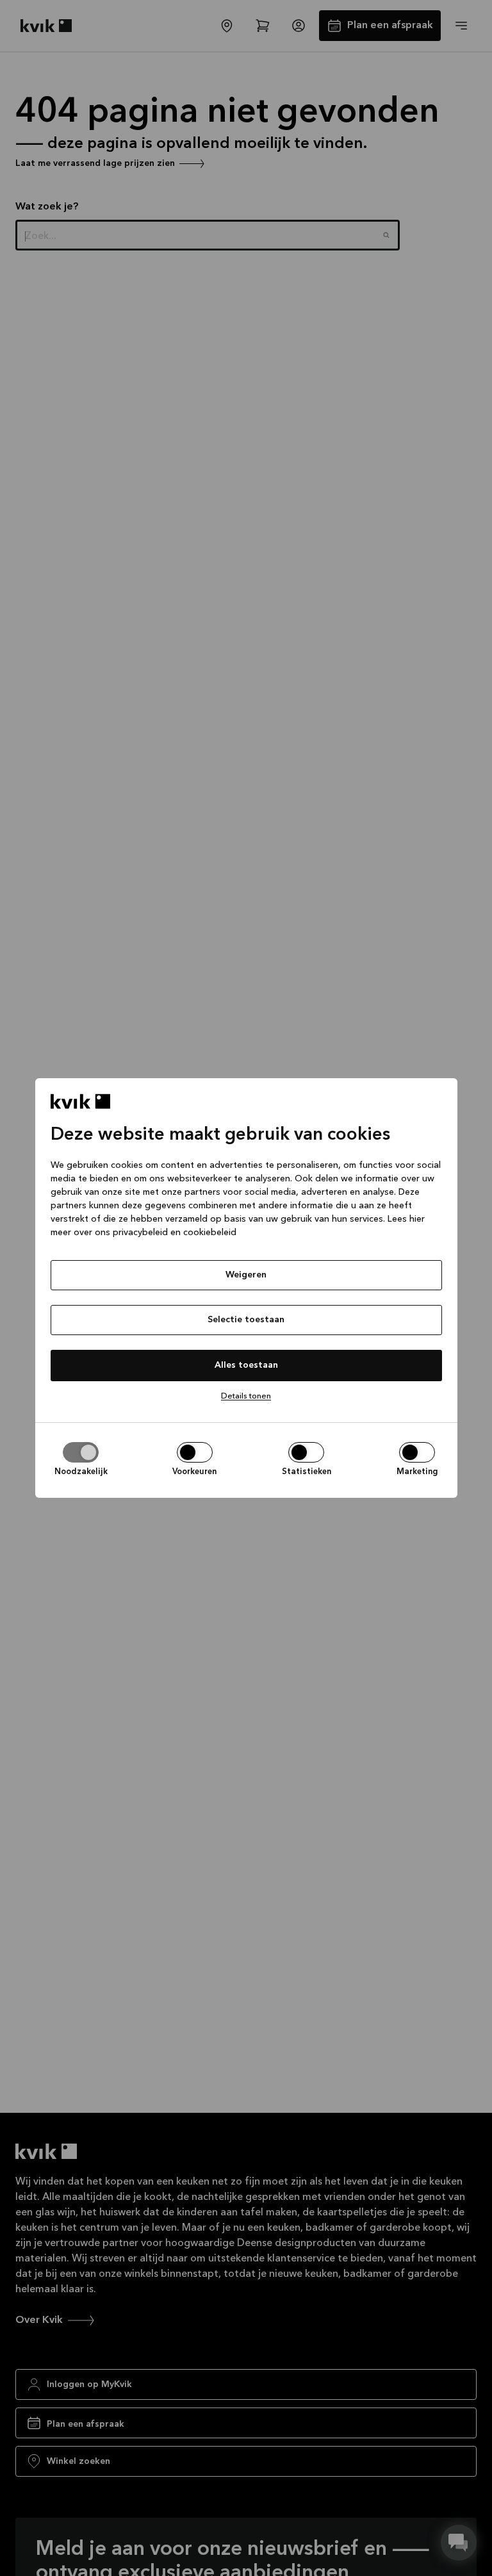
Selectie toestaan (246, 1320)
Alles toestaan (246, 1365)
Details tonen (246, 1396)
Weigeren (246, 1275)
